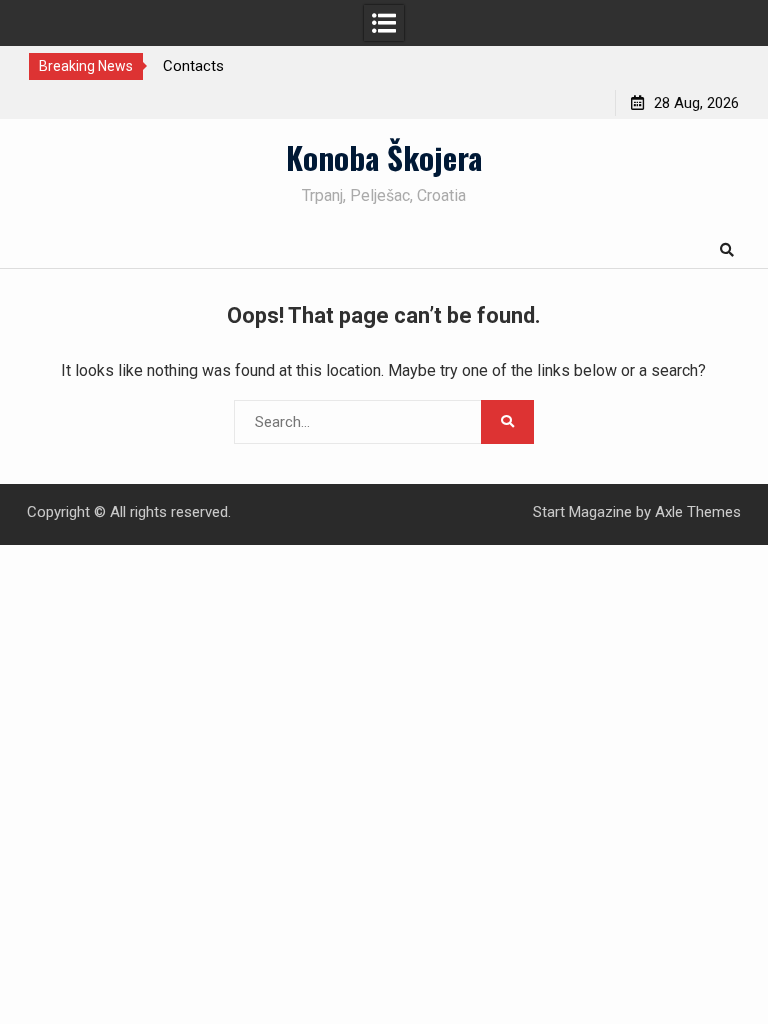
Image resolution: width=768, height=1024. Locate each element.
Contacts (193, 66)
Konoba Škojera (384, 157)
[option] (268, 66)
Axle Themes (698, 512)
